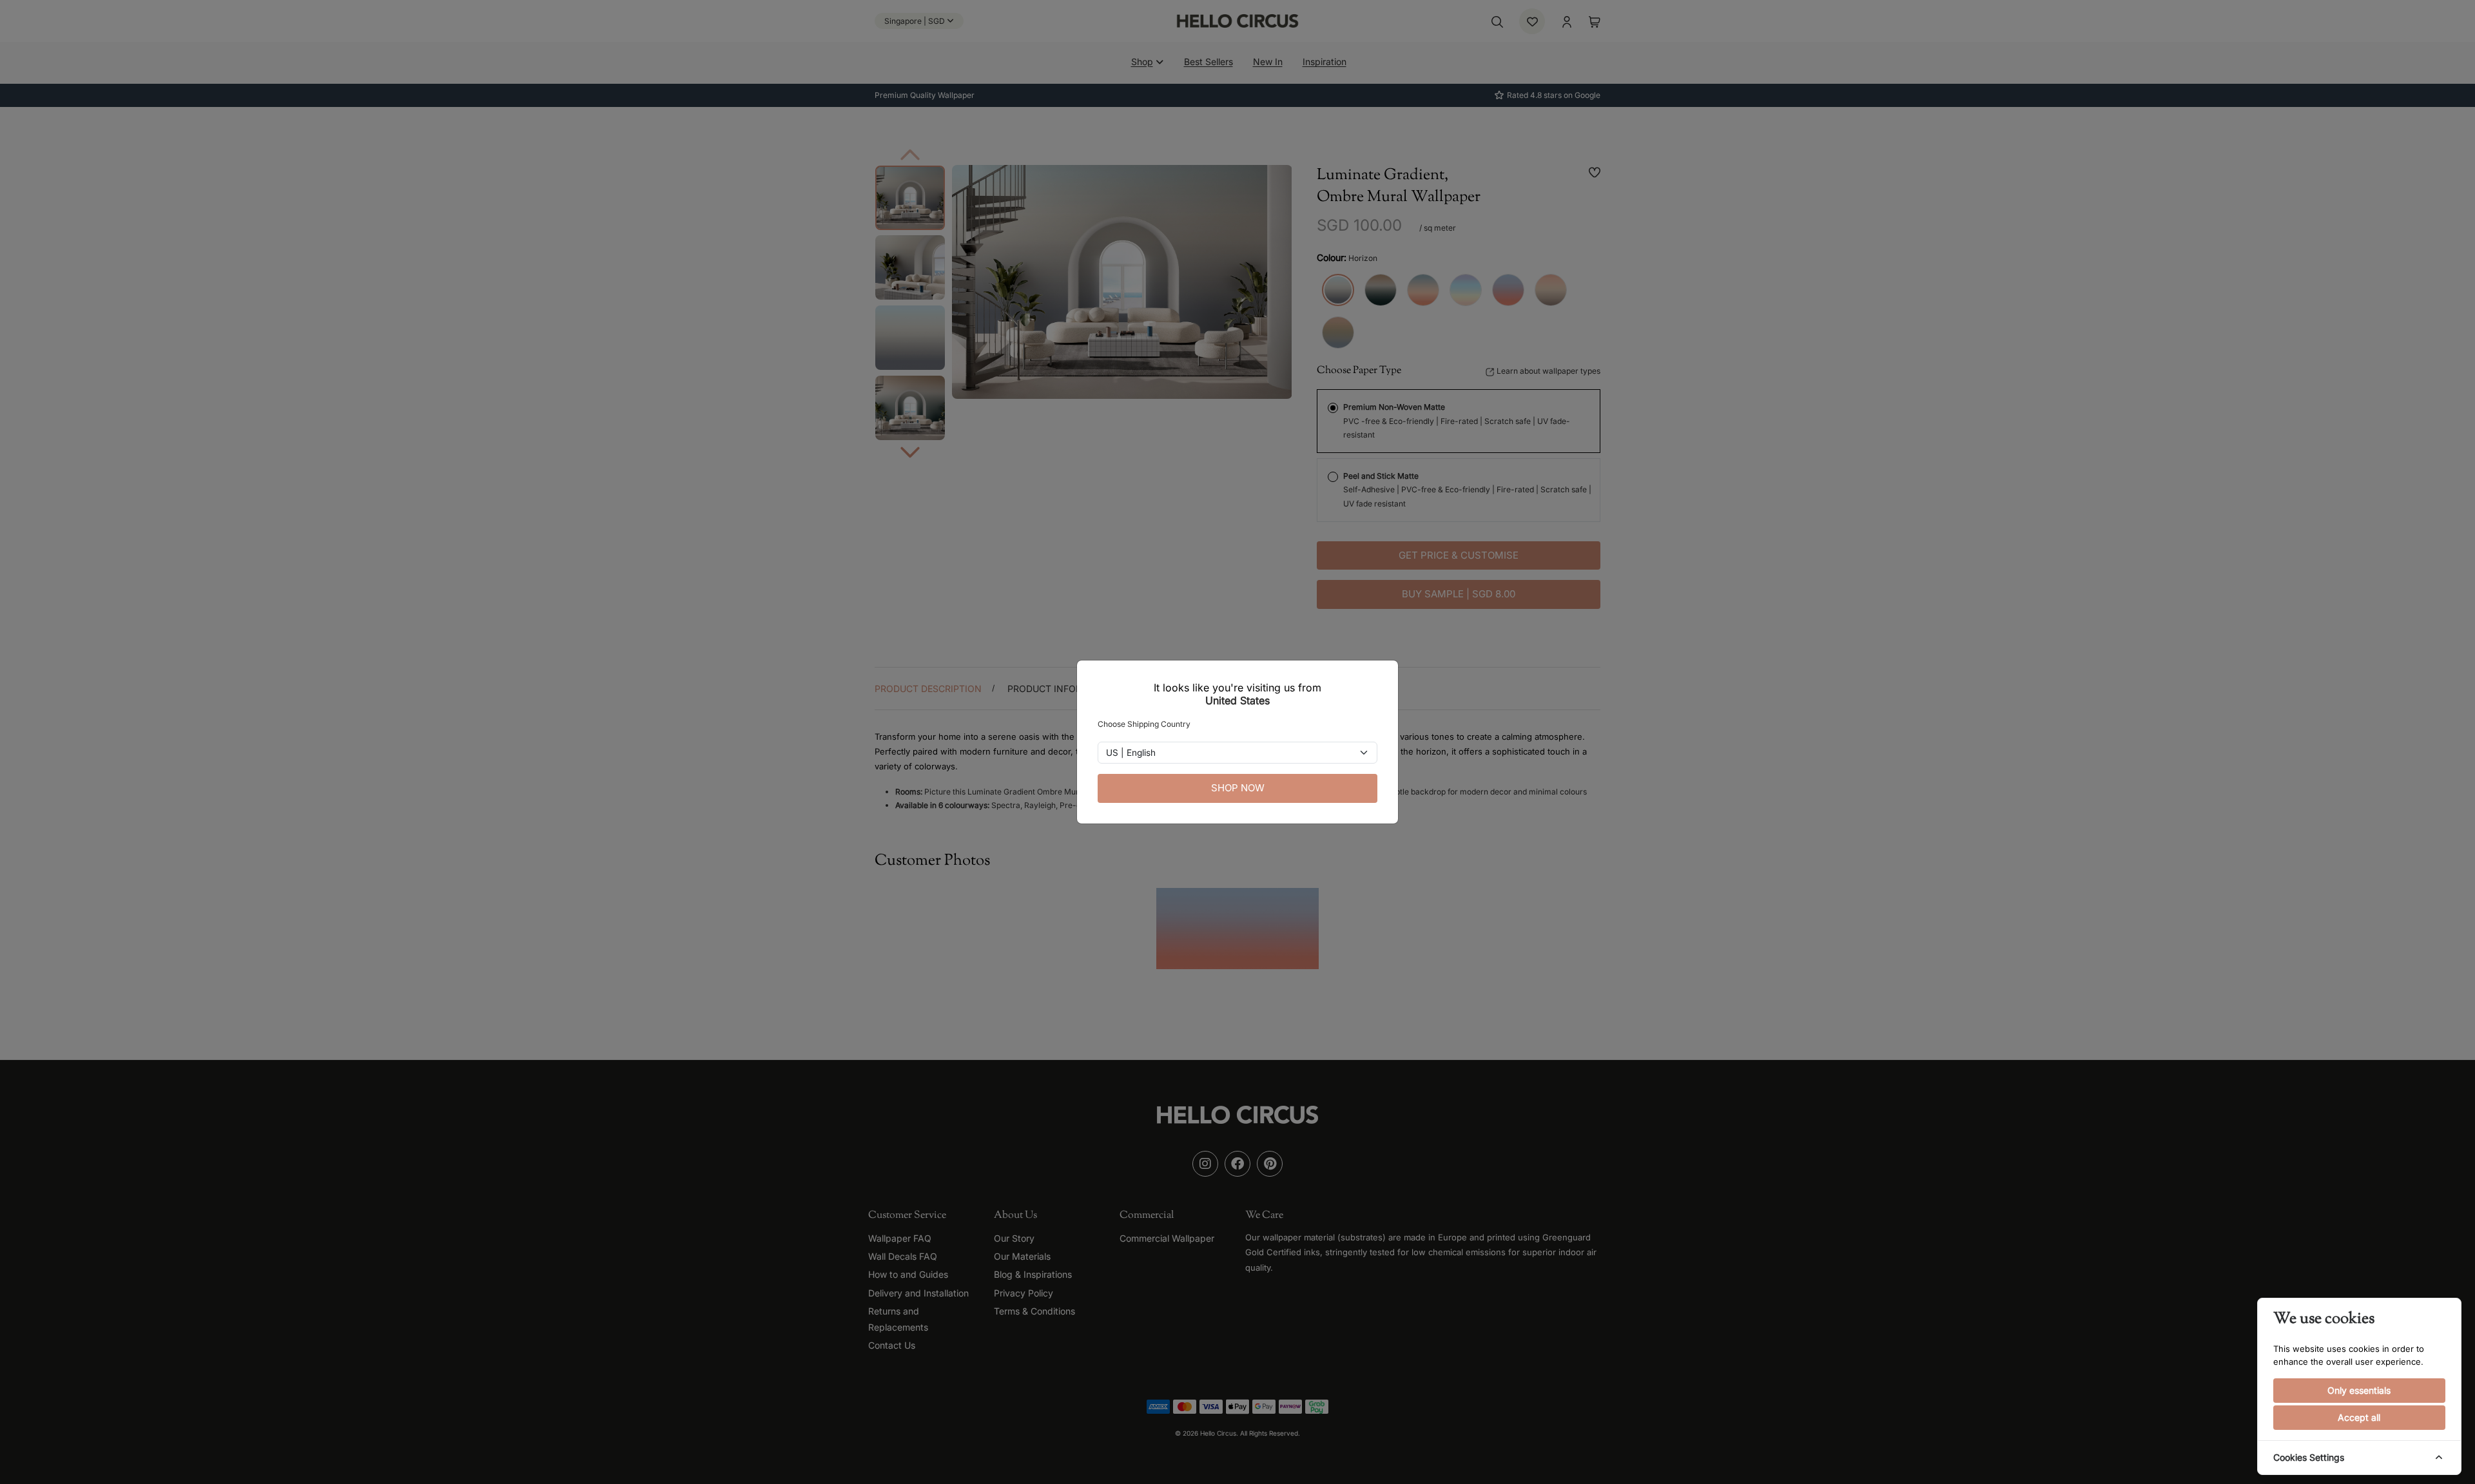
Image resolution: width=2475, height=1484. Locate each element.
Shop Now (1238, 788)
